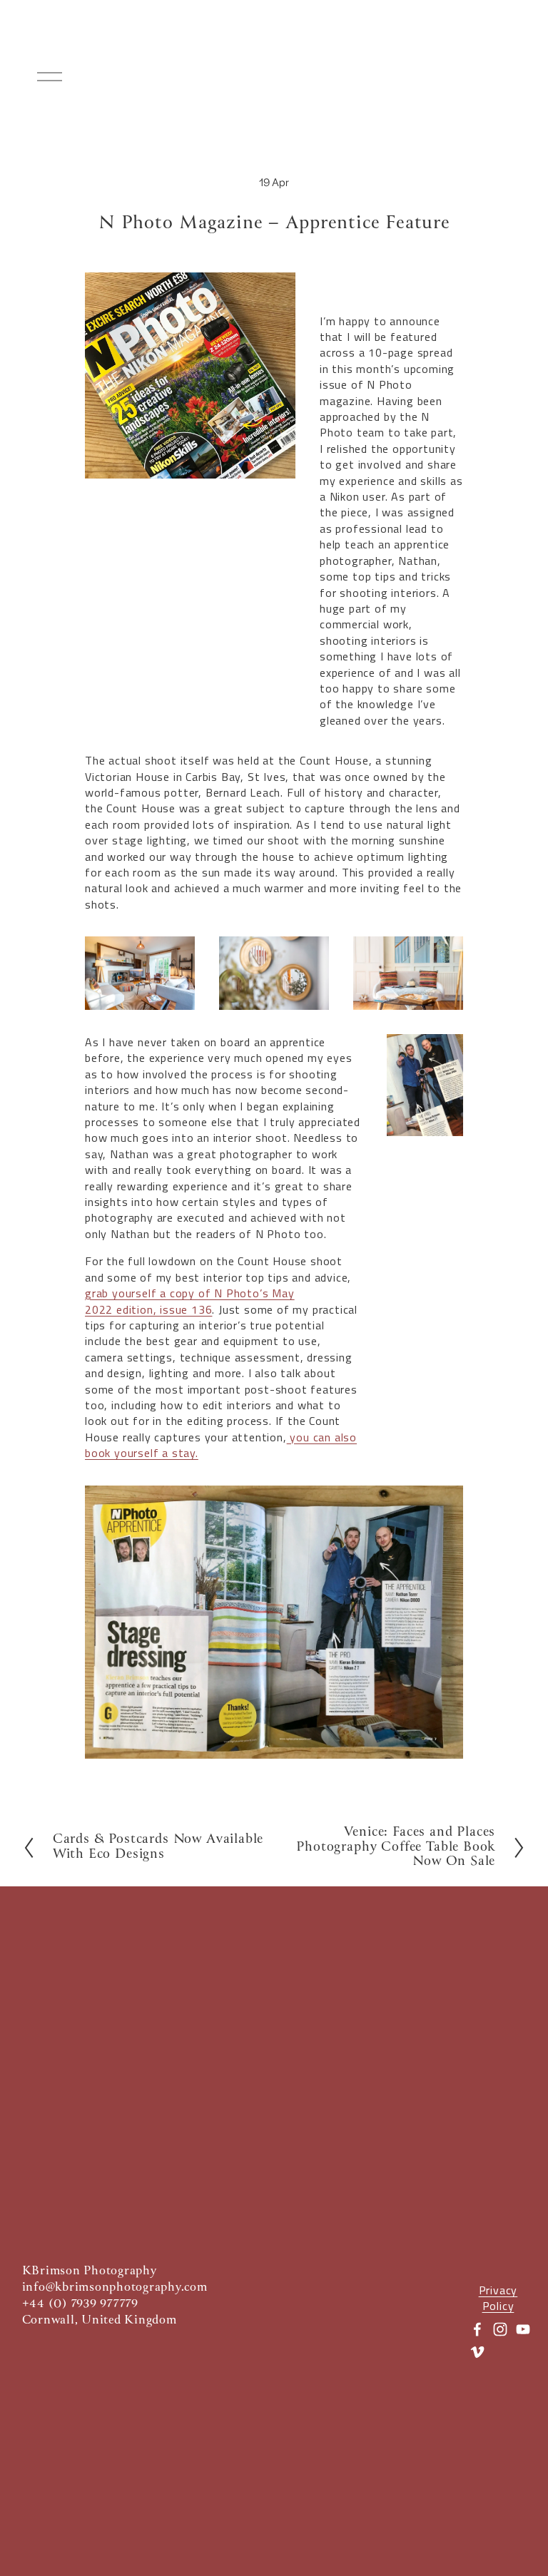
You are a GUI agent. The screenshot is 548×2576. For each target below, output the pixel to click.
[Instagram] (500, 2329)
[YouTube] (523, 2329)
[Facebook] (477, 2329)
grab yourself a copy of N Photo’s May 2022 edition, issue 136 (190, 1301)
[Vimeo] (477, 2352)
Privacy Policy (498, 2298)
